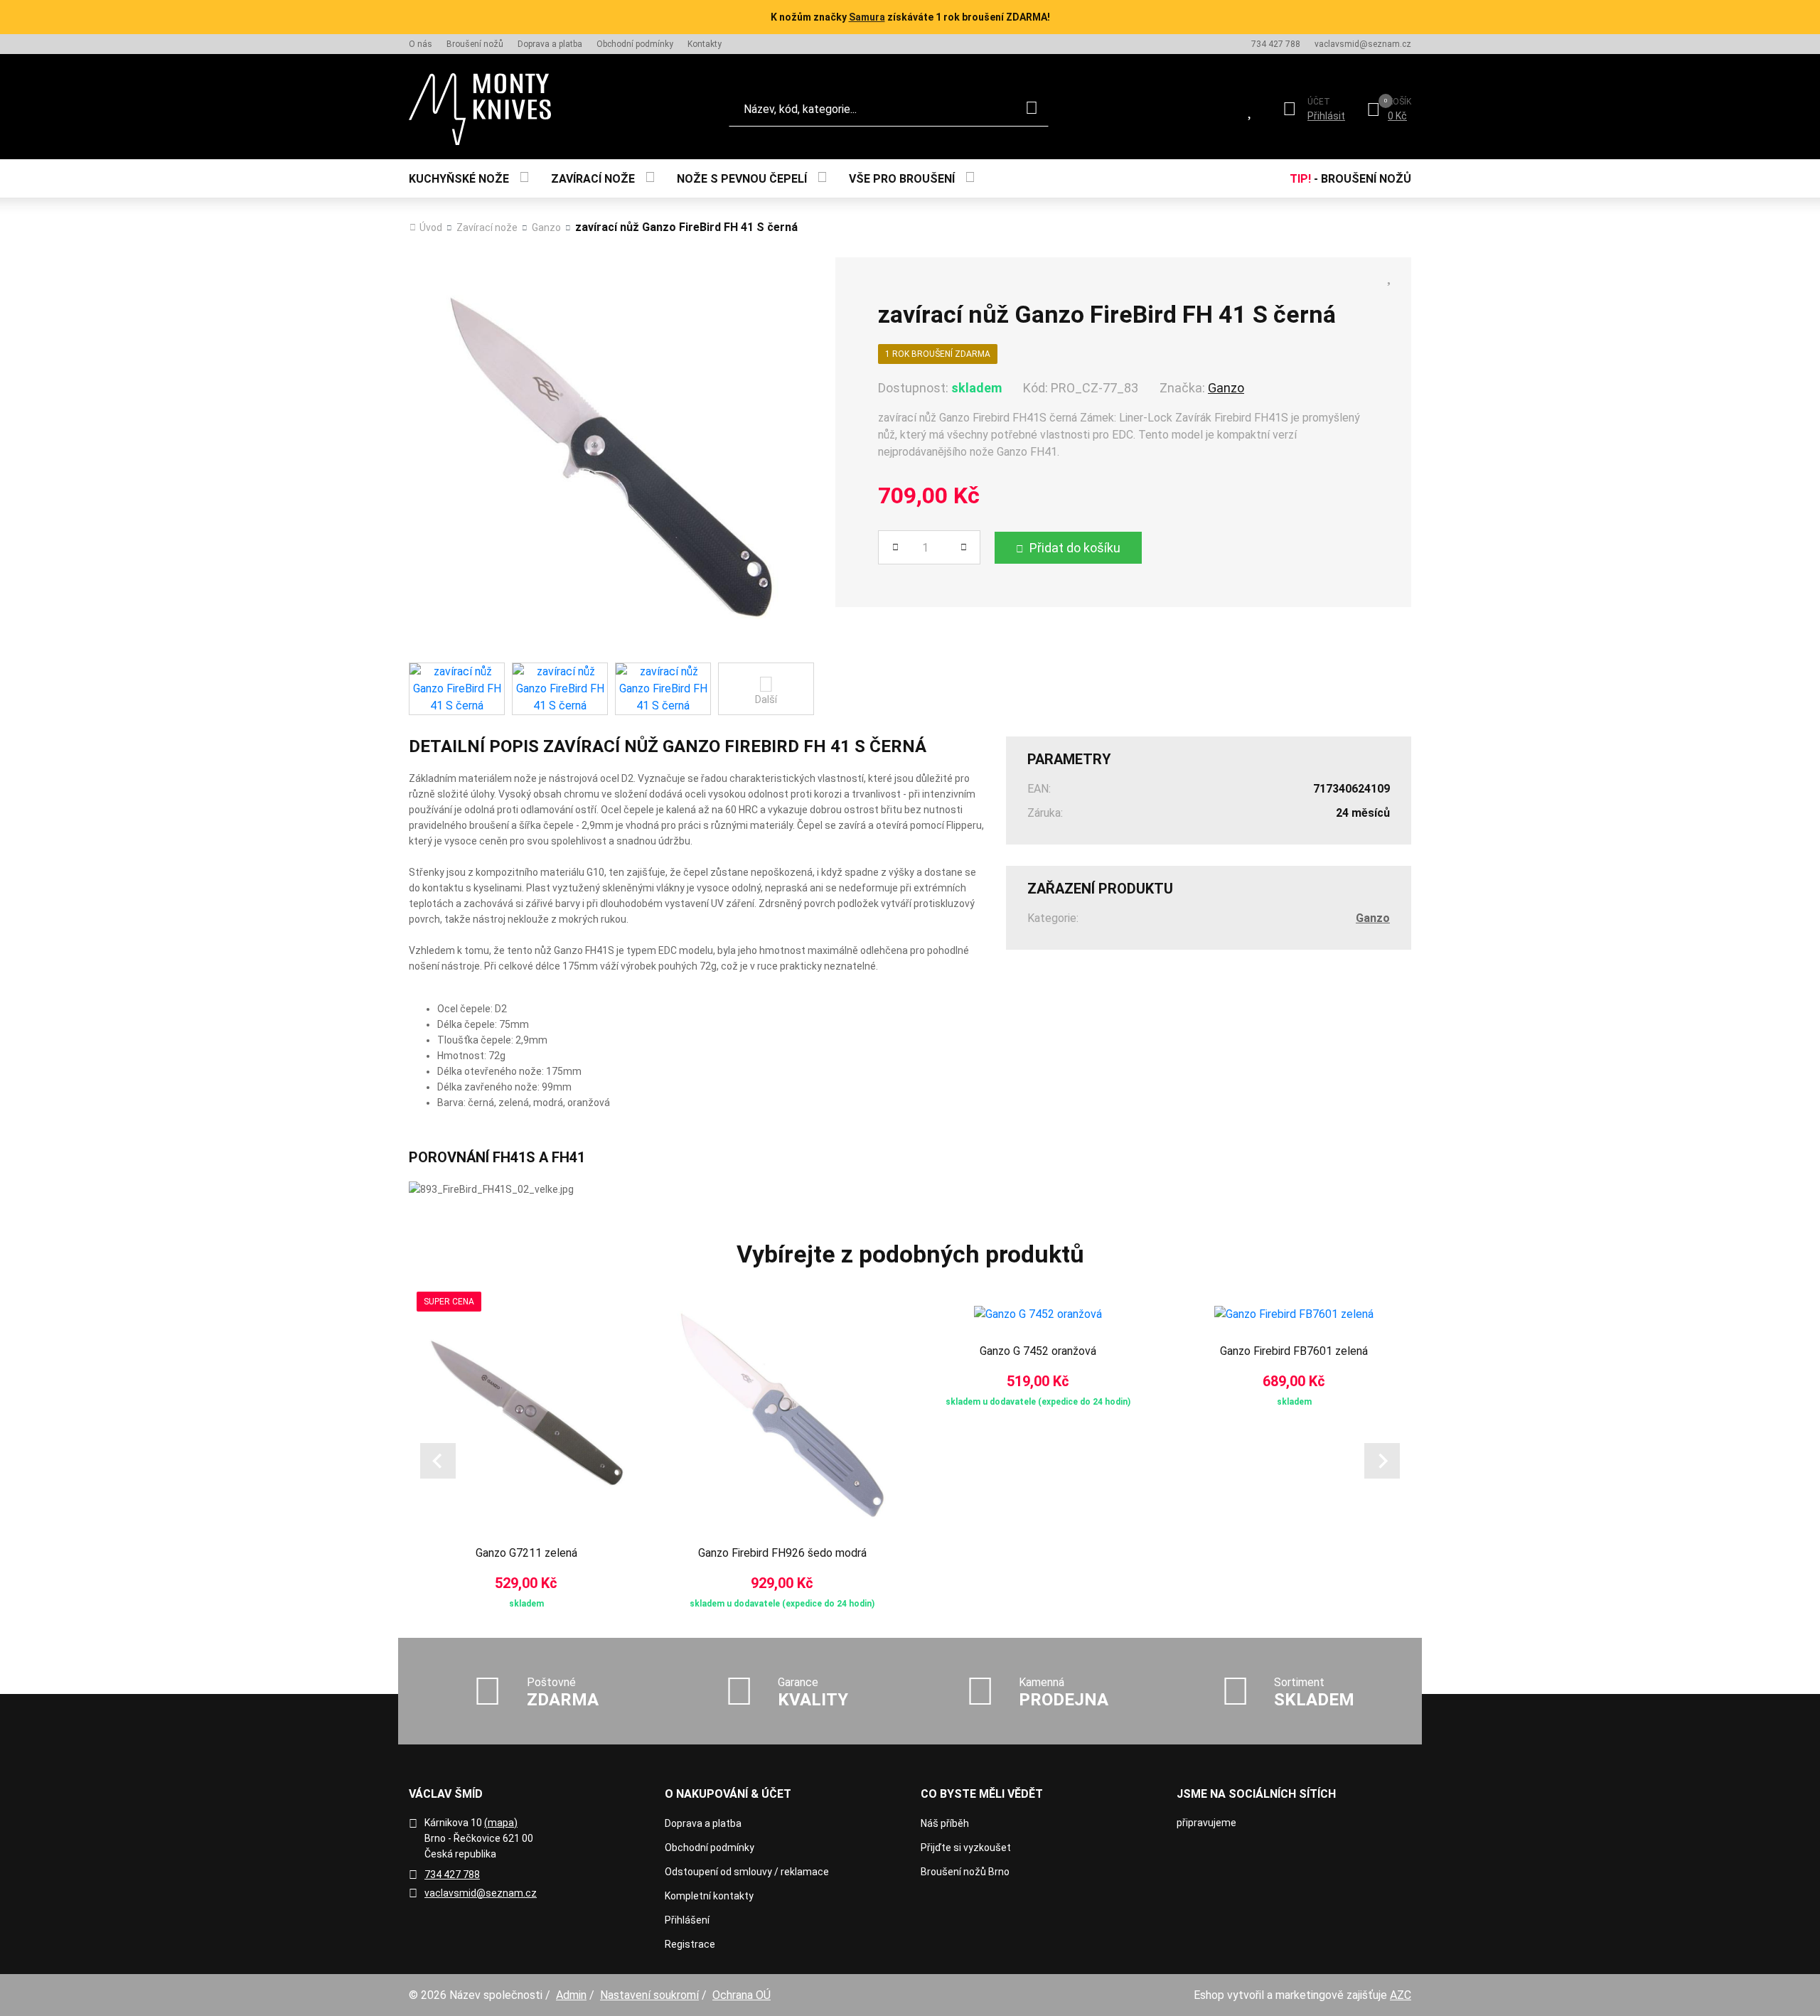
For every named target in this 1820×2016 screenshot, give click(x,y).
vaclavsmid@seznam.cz (1363, 44)
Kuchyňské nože (459, 179)
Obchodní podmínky (635, 44)
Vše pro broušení (902, 179)
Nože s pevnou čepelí (742, 179)
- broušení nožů (1350, 179)
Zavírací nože (593, 179)
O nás (421, 44)
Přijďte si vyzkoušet (966, 1848)
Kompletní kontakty (709, 1896)
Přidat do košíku (1075, 548)
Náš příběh (945, 1823)
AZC (1401, 1995)
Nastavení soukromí (649, 1995)
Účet (1319, 102)
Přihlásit (1326, 116)
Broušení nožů (475, 44)
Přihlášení (687, 1920)
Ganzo (546, 227)
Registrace (690, 1944)
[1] (1032, 109)
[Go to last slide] (438, 1461)
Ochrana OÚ (742, 1995)
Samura (867, 17)
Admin (571, 1995)
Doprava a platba (550, 44)
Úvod (431, 227)
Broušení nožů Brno (965, 1872)
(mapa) (501, 1823)
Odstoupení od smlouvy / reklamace (747, 1872)
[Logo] (480, 109)
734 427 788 (1276, 44)
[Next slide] (1382, 1461)
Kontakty (705, 44)
